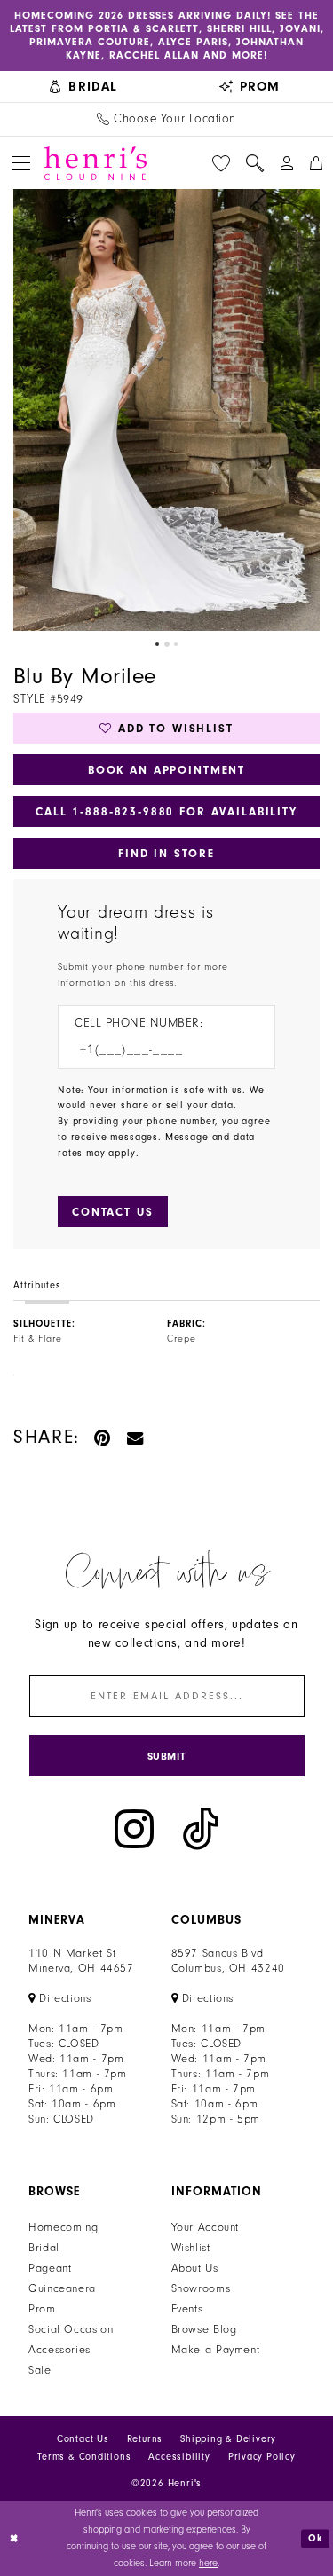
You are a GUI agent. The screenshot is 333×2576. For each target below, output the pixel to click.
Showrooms (201, 2288)
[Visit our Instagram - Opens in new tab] (134, 1829)
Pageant (50, 2268)
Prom (42, 2309)
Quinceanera (62, 2288)
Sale (40, 2370)
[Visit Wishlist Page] (221, 163)
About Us (195, 2268)
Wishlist (191, 2248)
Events (187, 2309)
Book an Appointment (166, 770)
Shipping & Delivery (228, 2439)
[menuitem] (83, 87)
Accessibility (179, 2457)
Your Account (206, 2227)
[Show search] (255, 163)
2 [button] (167, 644)
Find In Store (166, 853)
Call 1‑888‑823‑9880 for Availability (166, 811)
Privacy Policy (262, 2457)
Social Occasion (71, 2329)
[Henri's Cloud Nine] (95, 163)
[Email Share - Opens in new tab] (136, 1437)
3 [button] (176, 644)
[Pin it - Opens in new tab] (103, 1437)
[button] (21, 163)
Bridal (44, 2248)
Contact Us (83, 2439)
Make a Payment (216, 2350)
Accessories (59, 2350)
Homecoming (63, 2227)
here (208, 2563)
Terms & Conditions (84, 2457)
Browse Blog (204, 2329)
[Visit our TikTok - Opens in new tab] (201, 1829)
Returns (145, 2439)
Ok (316, 2538)
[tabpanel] (166, 410)
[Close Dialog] (15, 2538)
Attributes (37, 1285)
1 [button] (157, 644)
